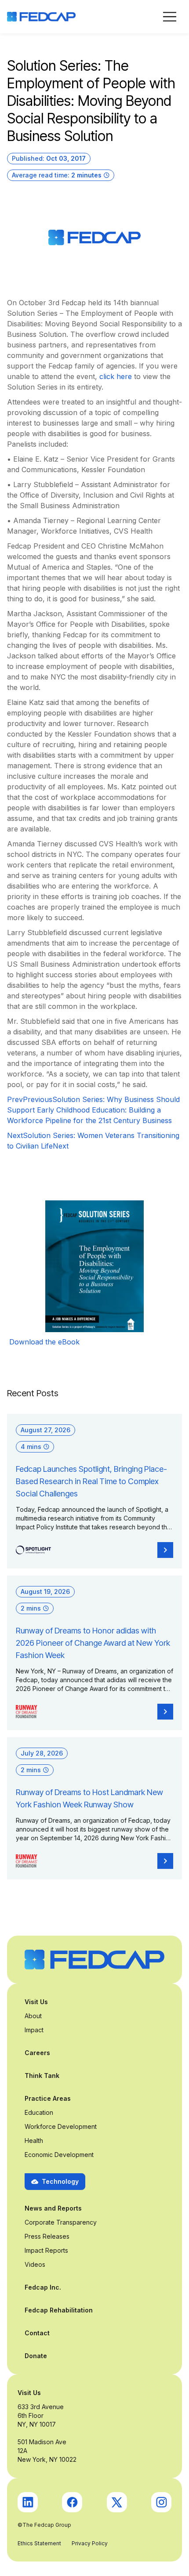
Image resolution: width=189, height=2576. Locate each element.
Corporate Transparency (61, 2222)
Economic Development (59, 2155)
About (33, 2016)
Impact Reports (46, 2250)
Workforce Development (61, 2126)
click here (116, 376)
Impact (34, 2030)
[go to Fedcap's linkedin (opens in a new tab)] (28, 2502)
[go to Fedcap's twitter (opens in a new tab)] (117, 2502)
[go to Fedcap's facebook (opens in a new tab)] (72, 2502)
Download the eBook (45, 1342)
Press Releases (47, 2236)
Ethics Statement (39, 2543)
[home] (41, 17)
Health (34, 2141)
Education (39, 2112)
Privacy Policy (90, 2543)
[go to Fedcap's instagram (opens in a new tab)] (161, 2502)
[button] (170, 17)
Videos (35, 2264)
